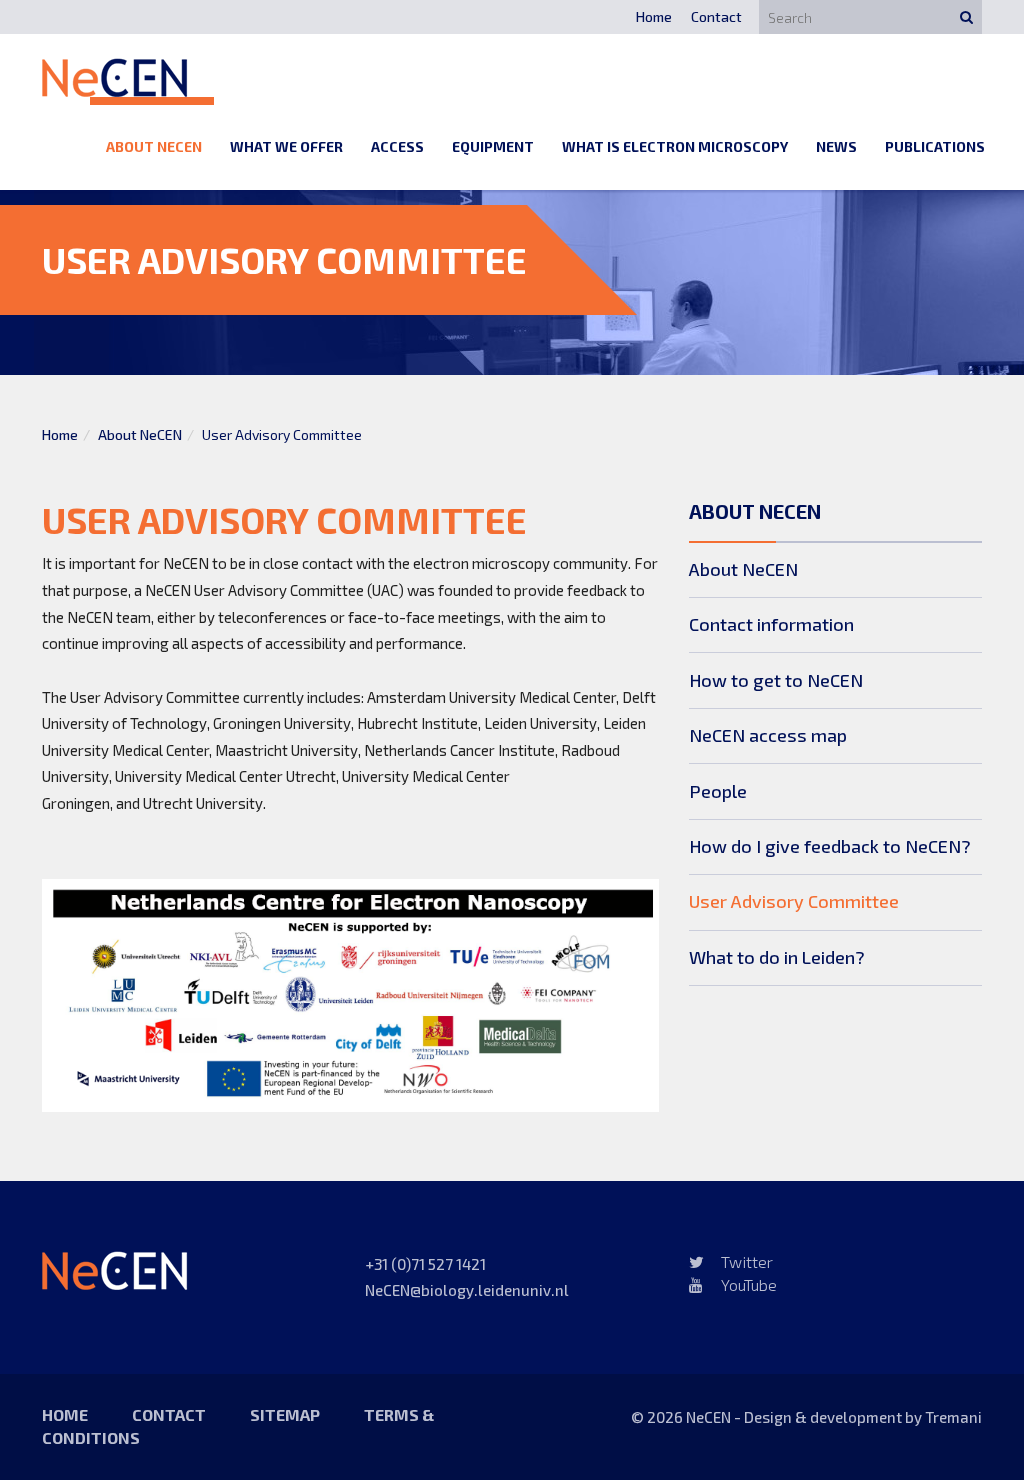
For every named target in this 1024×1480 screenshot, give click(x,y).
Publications (935, 146)
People (718, 791)
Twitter (747, 1261)
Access (397, 146)
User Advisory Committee (794, 901)
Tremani (953, 1417)
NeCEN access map (768, 735)
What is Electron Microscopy (675, 146)
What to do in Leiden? (777, 957)
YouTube (749, 1284)
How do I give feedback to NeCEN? (830, 846)
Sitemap (285, 1414)
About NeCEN (154, 146)
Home (654, 16)
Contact (716, 16)
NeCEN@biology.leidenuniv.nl (467, 1290)
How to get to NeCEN (776, 680)
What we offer (286, 146)
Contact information (771, 624)
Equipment (493, 146)
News (836, 146)
